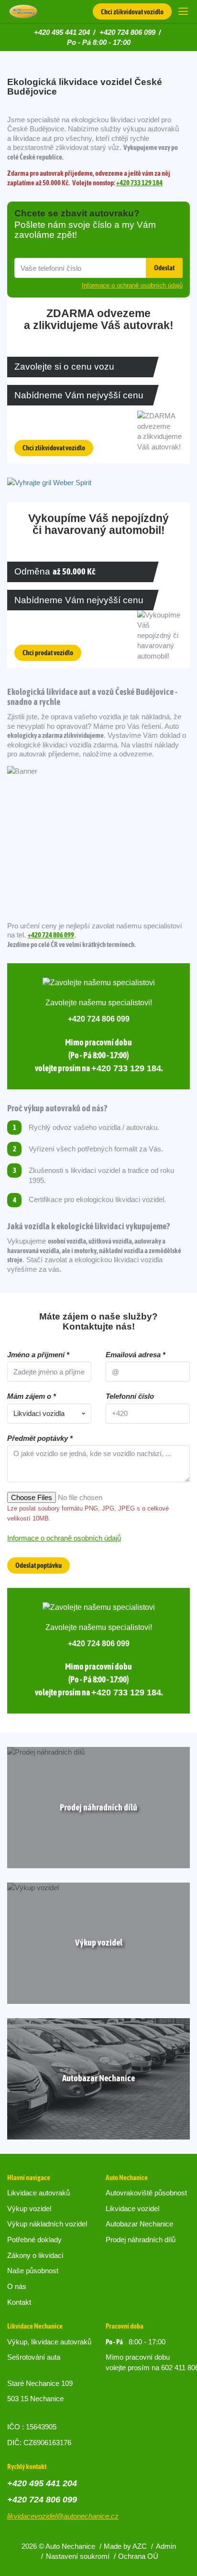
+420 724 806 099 (127, 32)
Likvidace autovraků (38, 2193)
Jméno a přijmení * (38, 1355)
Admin (166, 2546)
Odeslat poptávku (38, 1565)
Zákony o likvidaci (35, 2255)
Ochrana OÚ (138, 2556)
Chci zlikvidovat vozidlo (132, 12)
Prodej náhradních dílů (141, 2240)
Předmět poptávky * (40, 1438)
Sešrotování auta (34, 2357)
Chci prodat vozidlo (48, 653)
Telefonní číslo (130, 1396)
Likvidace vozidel (132, 2209)
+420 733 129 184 (139, 183)
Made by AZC (125, 2546)
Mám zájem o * (32, 1396)
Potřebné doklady (34, 2240)
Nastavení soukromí (78, 2556)
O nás (17, 2286)
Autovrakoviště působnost (146, 2193)
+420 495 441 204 (62, 32)
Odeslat (164, 268)
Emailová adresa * (136, 1355)
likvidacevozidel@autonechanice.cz (63, 2516)
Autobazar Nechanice (139, 2224)
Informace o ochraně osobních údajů (64, 1538)
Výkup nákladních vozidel (47, 2224)
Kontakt (19, 2302)
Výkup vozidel (29, 2209)
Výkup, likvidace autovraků (49, 2342)
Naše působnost (33, 2271)
